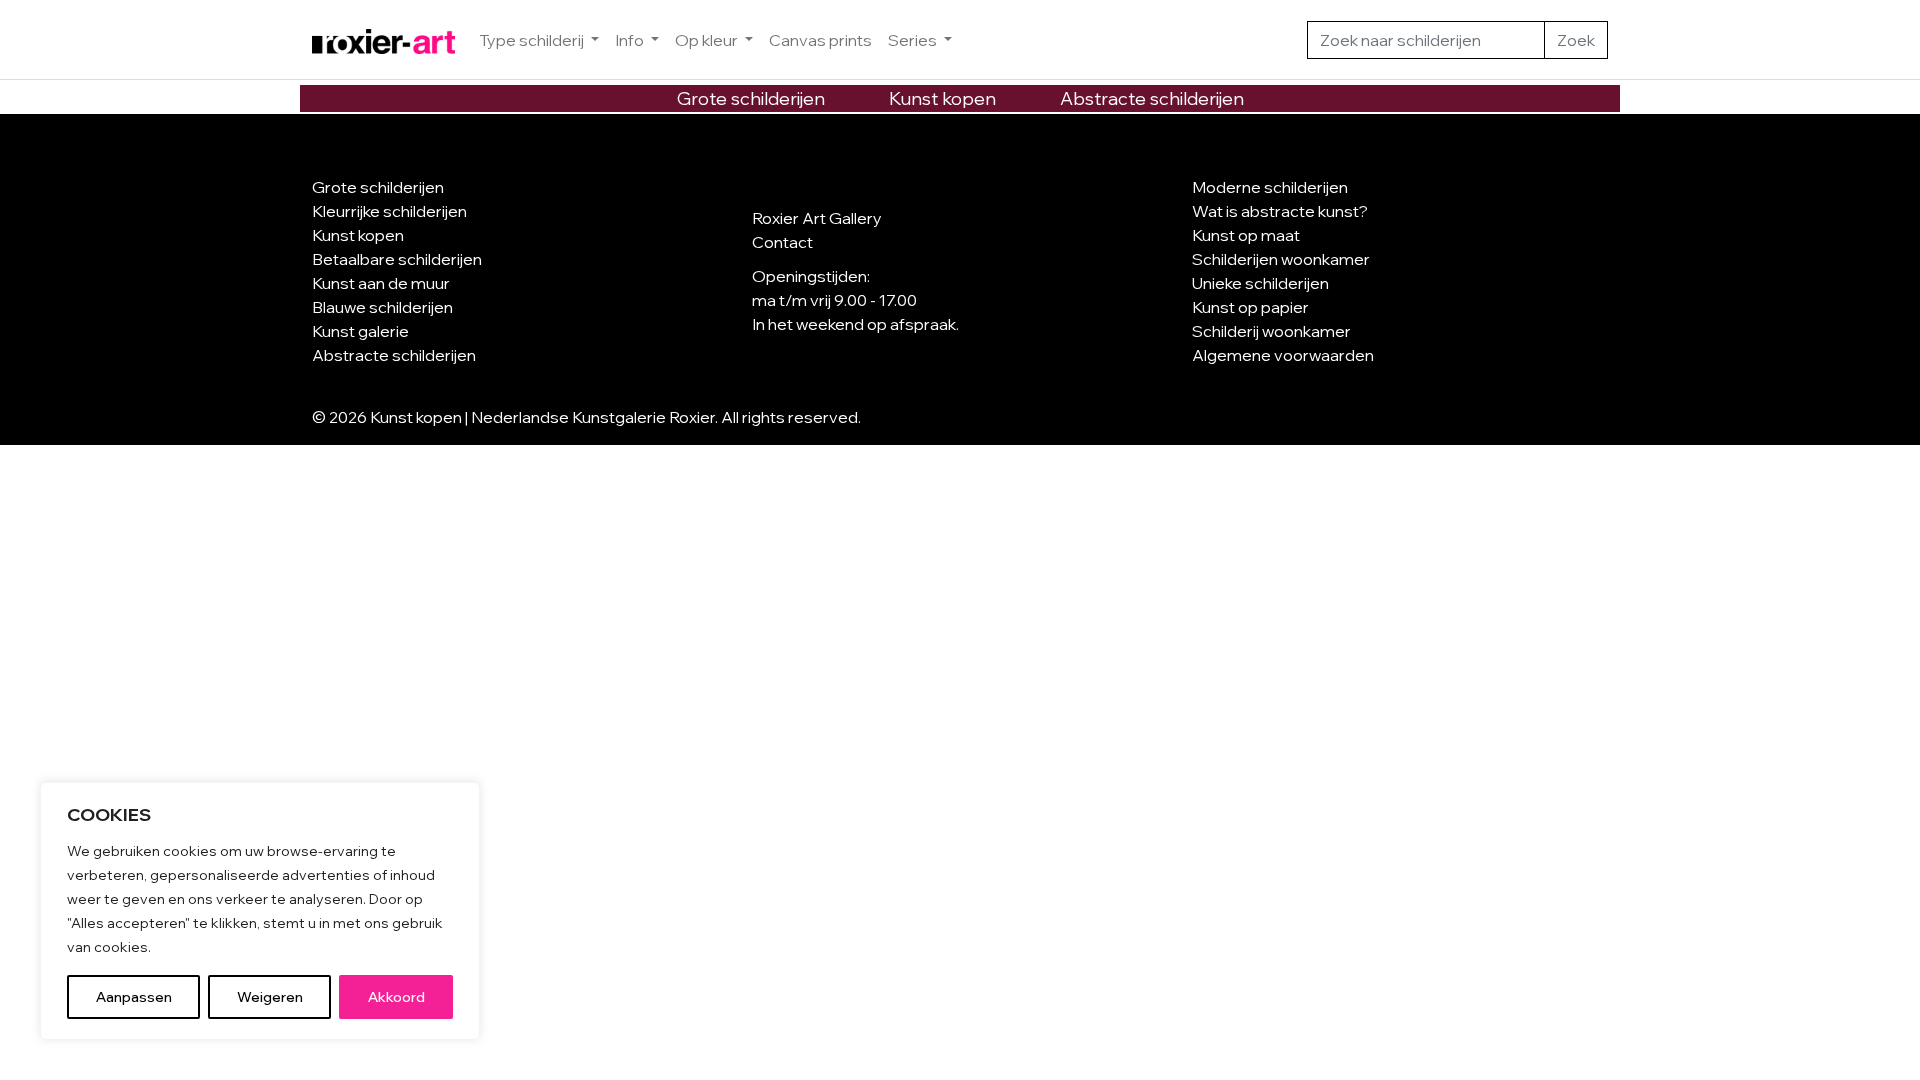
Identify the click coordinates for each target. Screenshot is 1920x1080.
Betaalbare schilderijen (397, 259)
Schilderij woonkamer (1271, 331)
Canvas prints (820, 40)
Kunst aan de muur (381, 283)
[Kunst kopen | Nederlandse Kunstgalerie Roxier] (383, 40)
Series (914, 40)
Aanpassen (134, 997)
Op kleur (708, 40)
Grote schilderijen (751, 98)
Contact (782, 242)
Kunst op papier (1250, 307)
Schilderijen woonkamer (1281, 259)
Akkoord (396, 997)
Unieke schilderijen (1260, 283)
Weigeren (270, 997)
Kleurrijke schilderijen (389, 211)
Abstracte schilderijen (1152, 98)
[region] (260, 911)
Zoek (1576, 40)
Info (631, 40)
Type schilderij (533, 40)
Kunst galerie (360, 331)
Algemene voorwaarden (1283, 355)
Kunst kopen (942, 98)
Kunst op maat (1246, 235)
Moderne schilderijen (1270, 187)
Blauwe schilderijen (382, 307)
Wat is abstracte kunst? (1280, 211)
